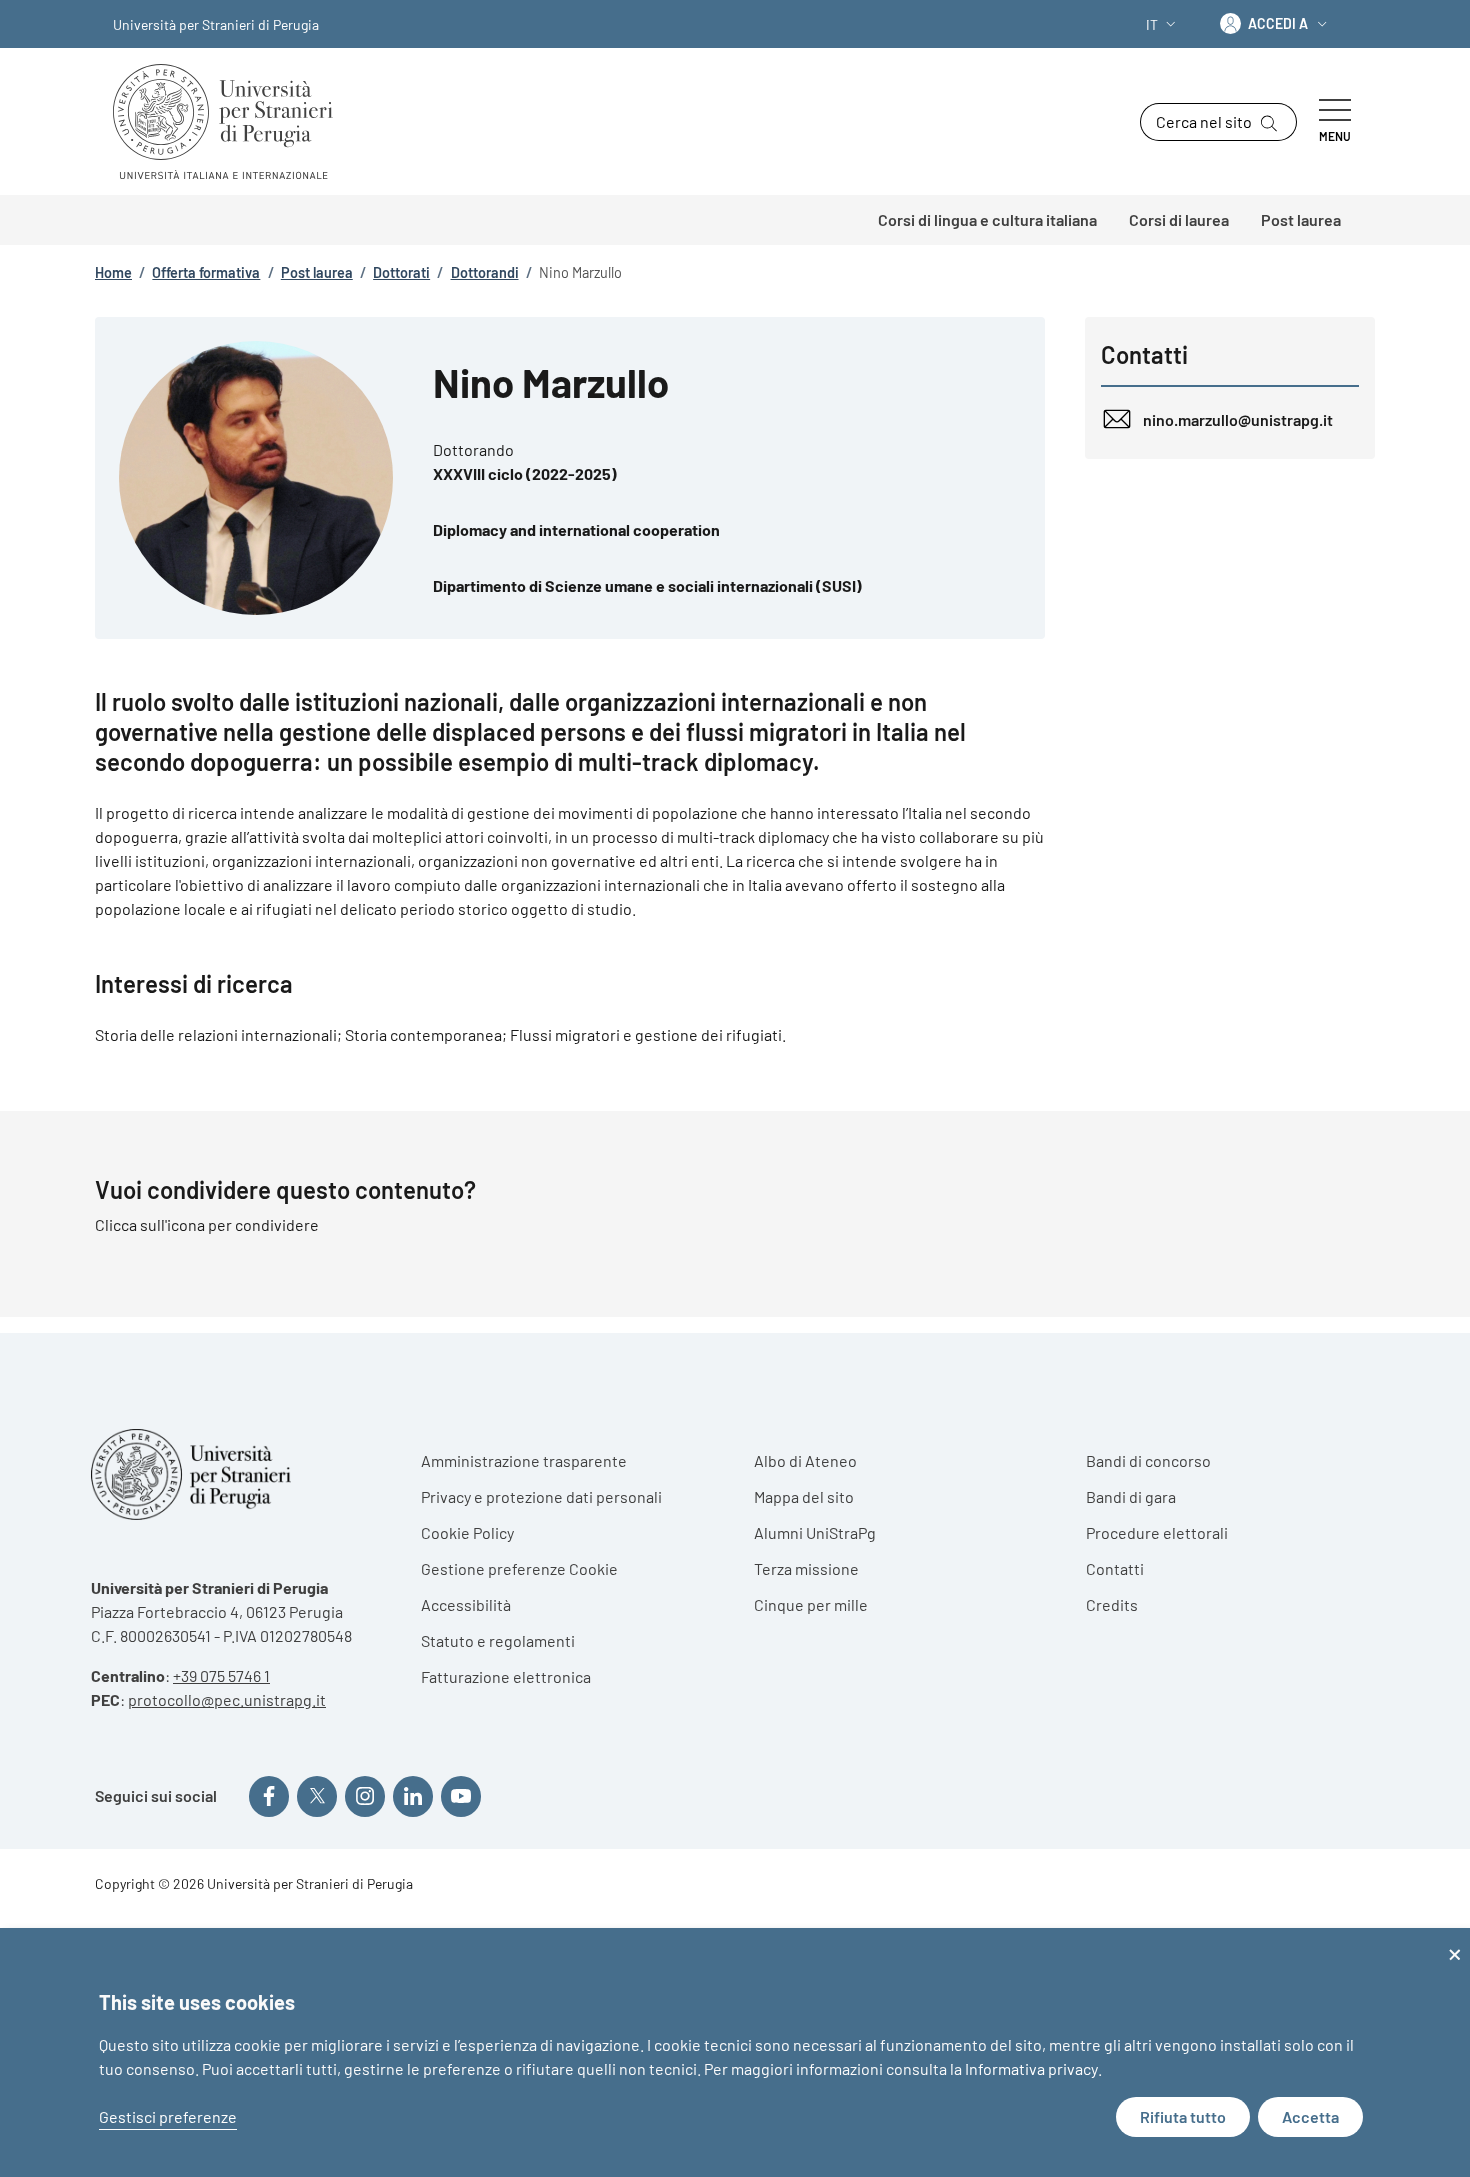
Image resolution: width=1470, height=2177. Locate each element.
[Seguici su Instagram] (365, 1796)
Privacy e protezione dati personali (541, 1496)
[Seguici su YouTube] (461, 1796)
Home (113, 272)
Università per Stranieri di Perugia (216, 24)
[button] (1163, 24)
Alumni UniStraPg (815, 1532)
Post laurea (317, 272)
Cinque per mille (811, 1604)
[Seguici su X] (317, 1796)
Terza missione (806, 1568)
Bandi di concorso (1148, 1460)
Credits (1112, 1604)
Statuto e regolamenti (498, 1640)
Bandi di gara (1131, 1496)
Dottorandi (485, 272)
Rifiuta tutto (1183, 2116)
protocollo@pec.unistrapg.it (227, 1699)
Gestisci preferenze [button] (168, 2116)
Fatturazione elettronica (506, 1676)
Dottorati (401, 272)
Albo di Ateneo (805, 1460)
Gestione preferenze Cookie (519, 1568)
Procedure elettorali (1157, 1532)
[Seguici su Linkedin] (413, 1796)
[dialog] (735, 2052)
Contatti (1115, 1568)
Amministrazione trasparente (524, 1460)
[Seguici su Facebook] (269, 1796)
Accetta (1310, 2116)
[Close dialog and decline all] (1455, 1940)
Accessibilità (466, 1604)
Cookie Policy (467, 1532)
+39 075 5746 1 (221, 1675)
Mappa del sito (804, 1496)
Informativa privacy (1031, 2068)
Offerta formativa (206, 272)
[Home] (231, 121)
